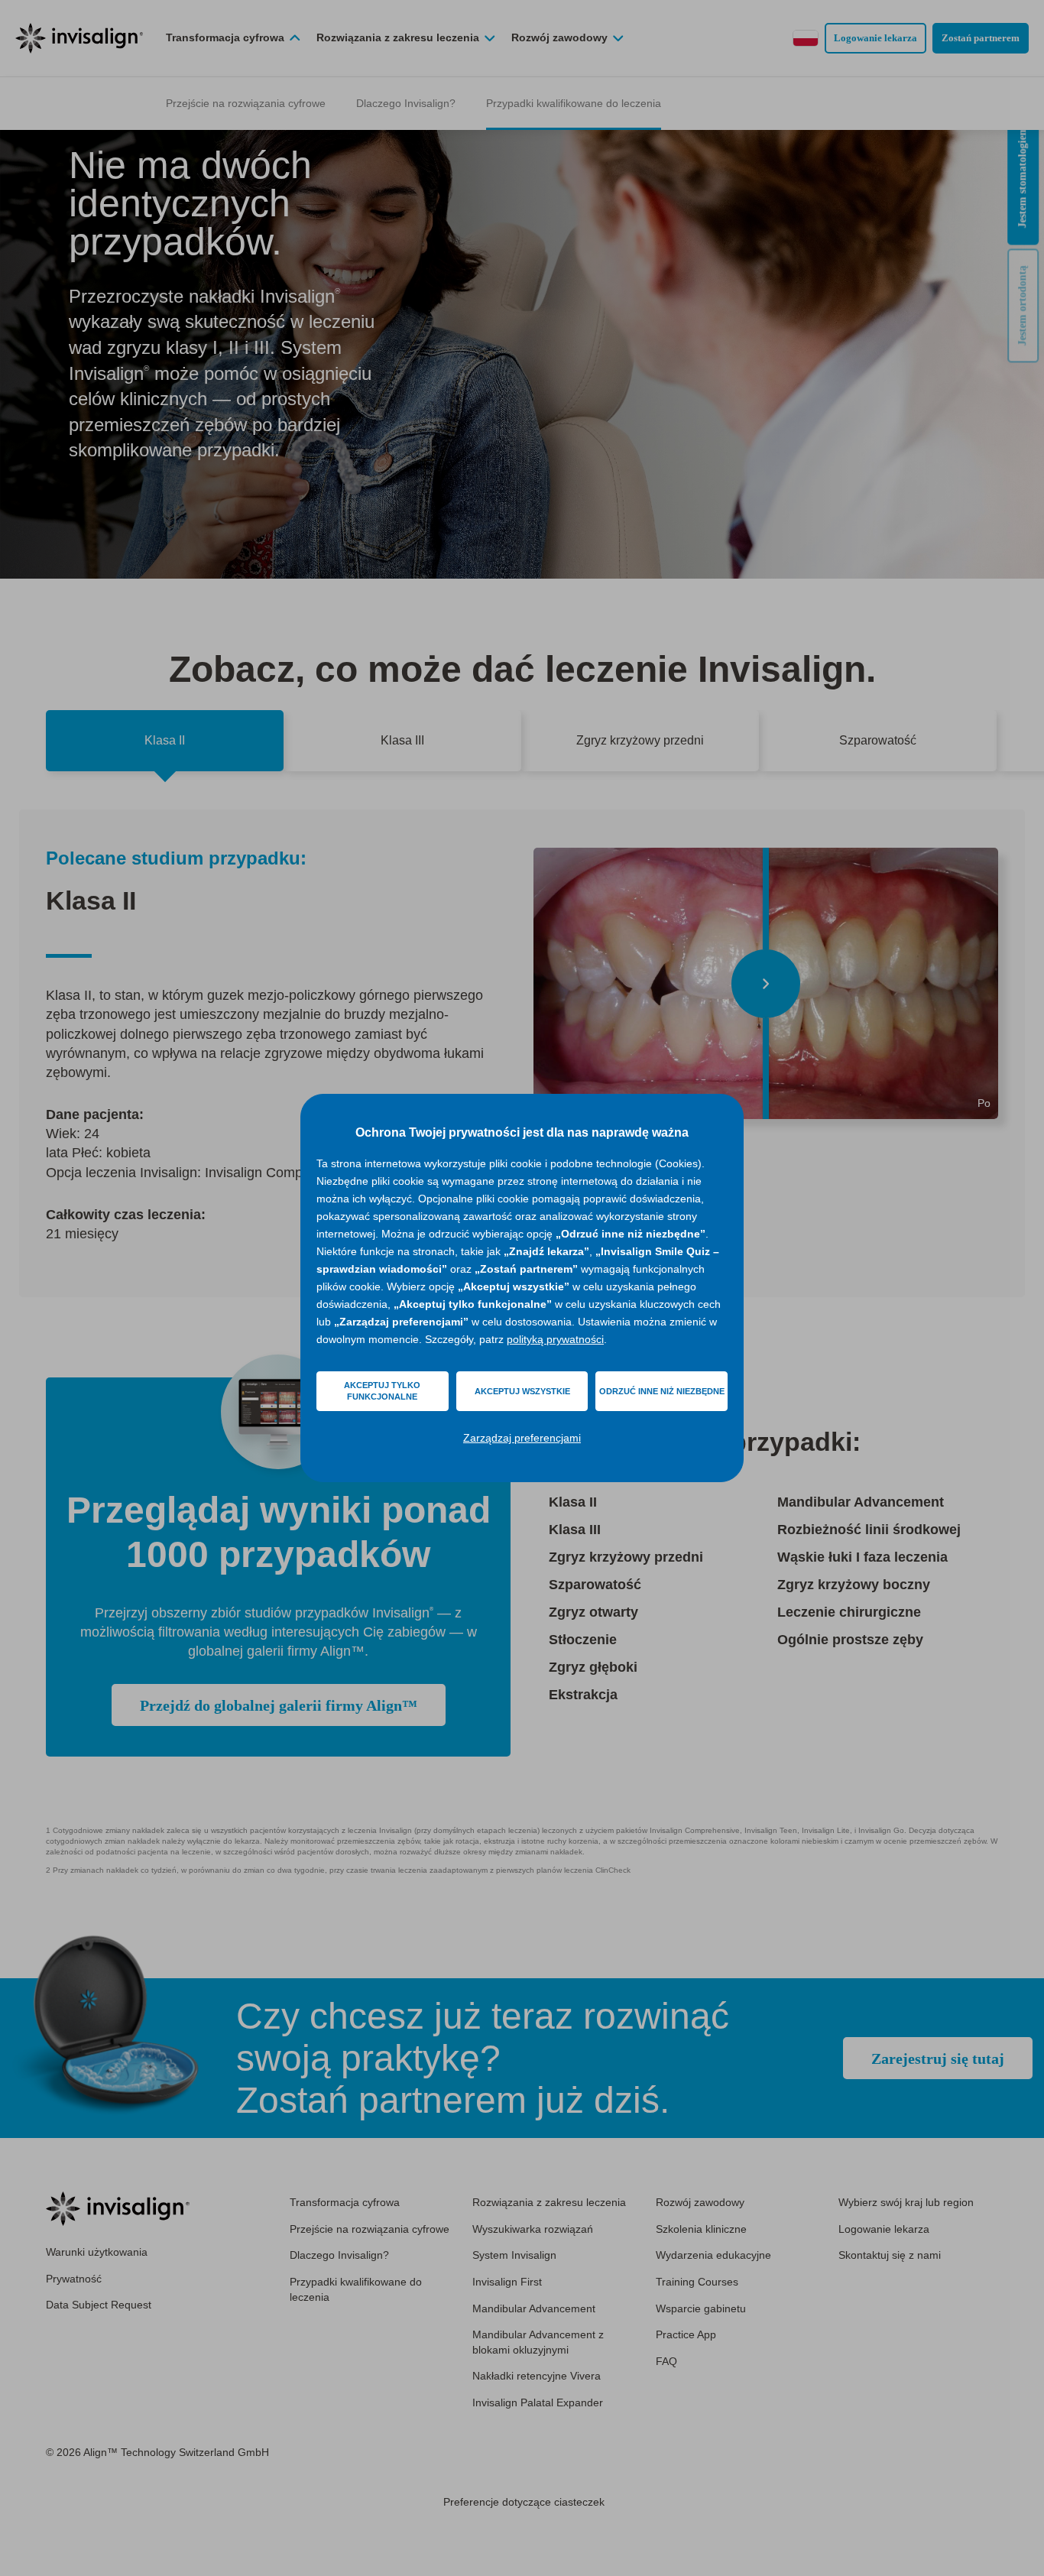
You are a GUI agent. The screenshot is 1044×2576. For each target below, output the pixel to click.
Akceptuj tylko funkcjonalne (382, 1391)
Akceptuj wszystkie (522, 1391)
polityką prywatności (555, 1339)
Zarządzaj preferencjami (522, 1438)
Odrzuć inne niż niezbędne (662, 1391)
